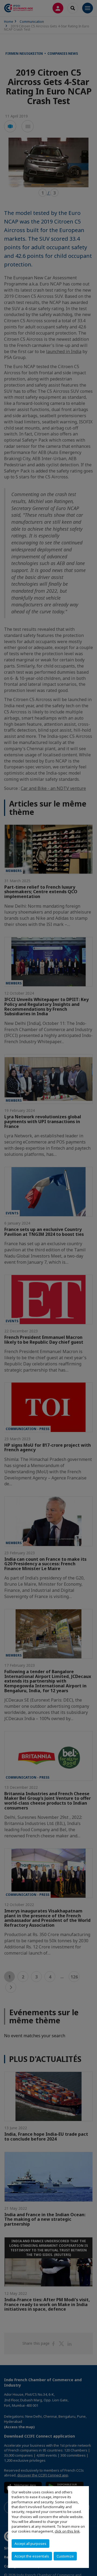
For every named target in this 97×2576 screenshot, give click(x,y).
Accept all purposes (30, 2544)
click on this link (67, 2531)
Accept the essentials (32, 2556)
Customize (65, 2556)
